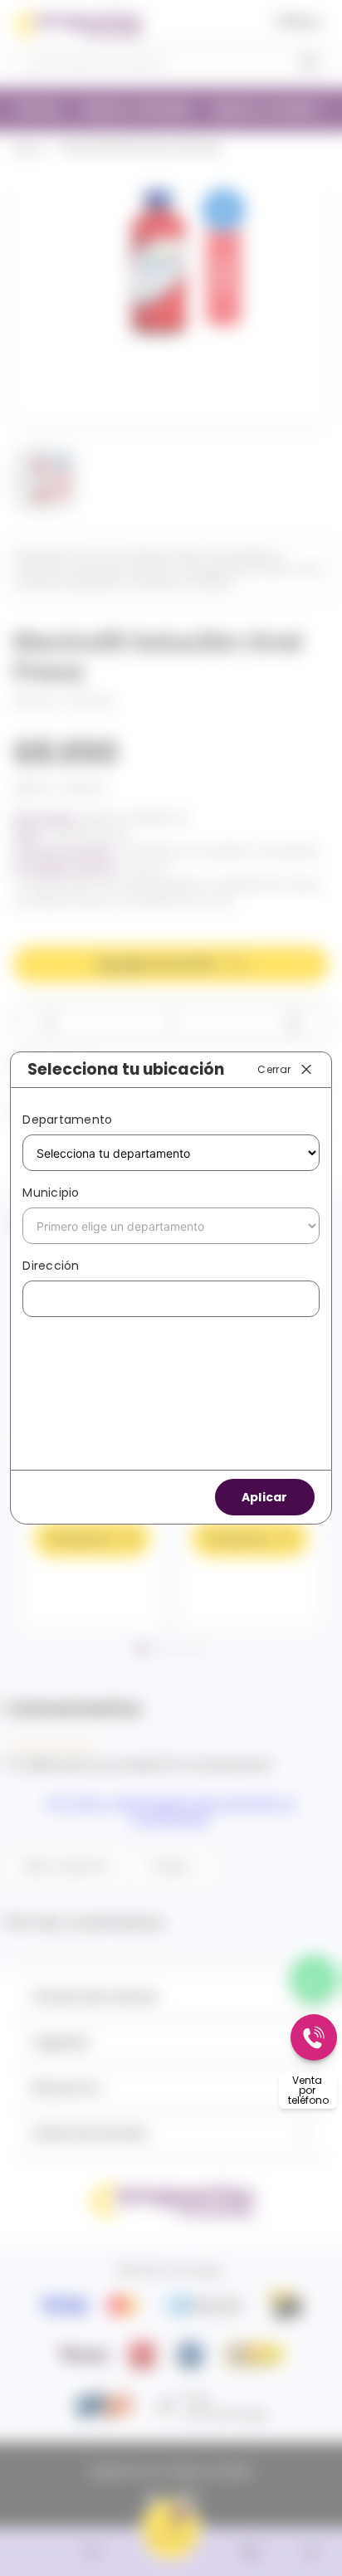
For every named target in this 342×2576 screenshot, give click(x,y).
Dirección (51, 1266)
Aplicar (265, 1497)
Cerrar (274, 1068)
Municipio (51, 1193)
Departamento (67, 1120)
